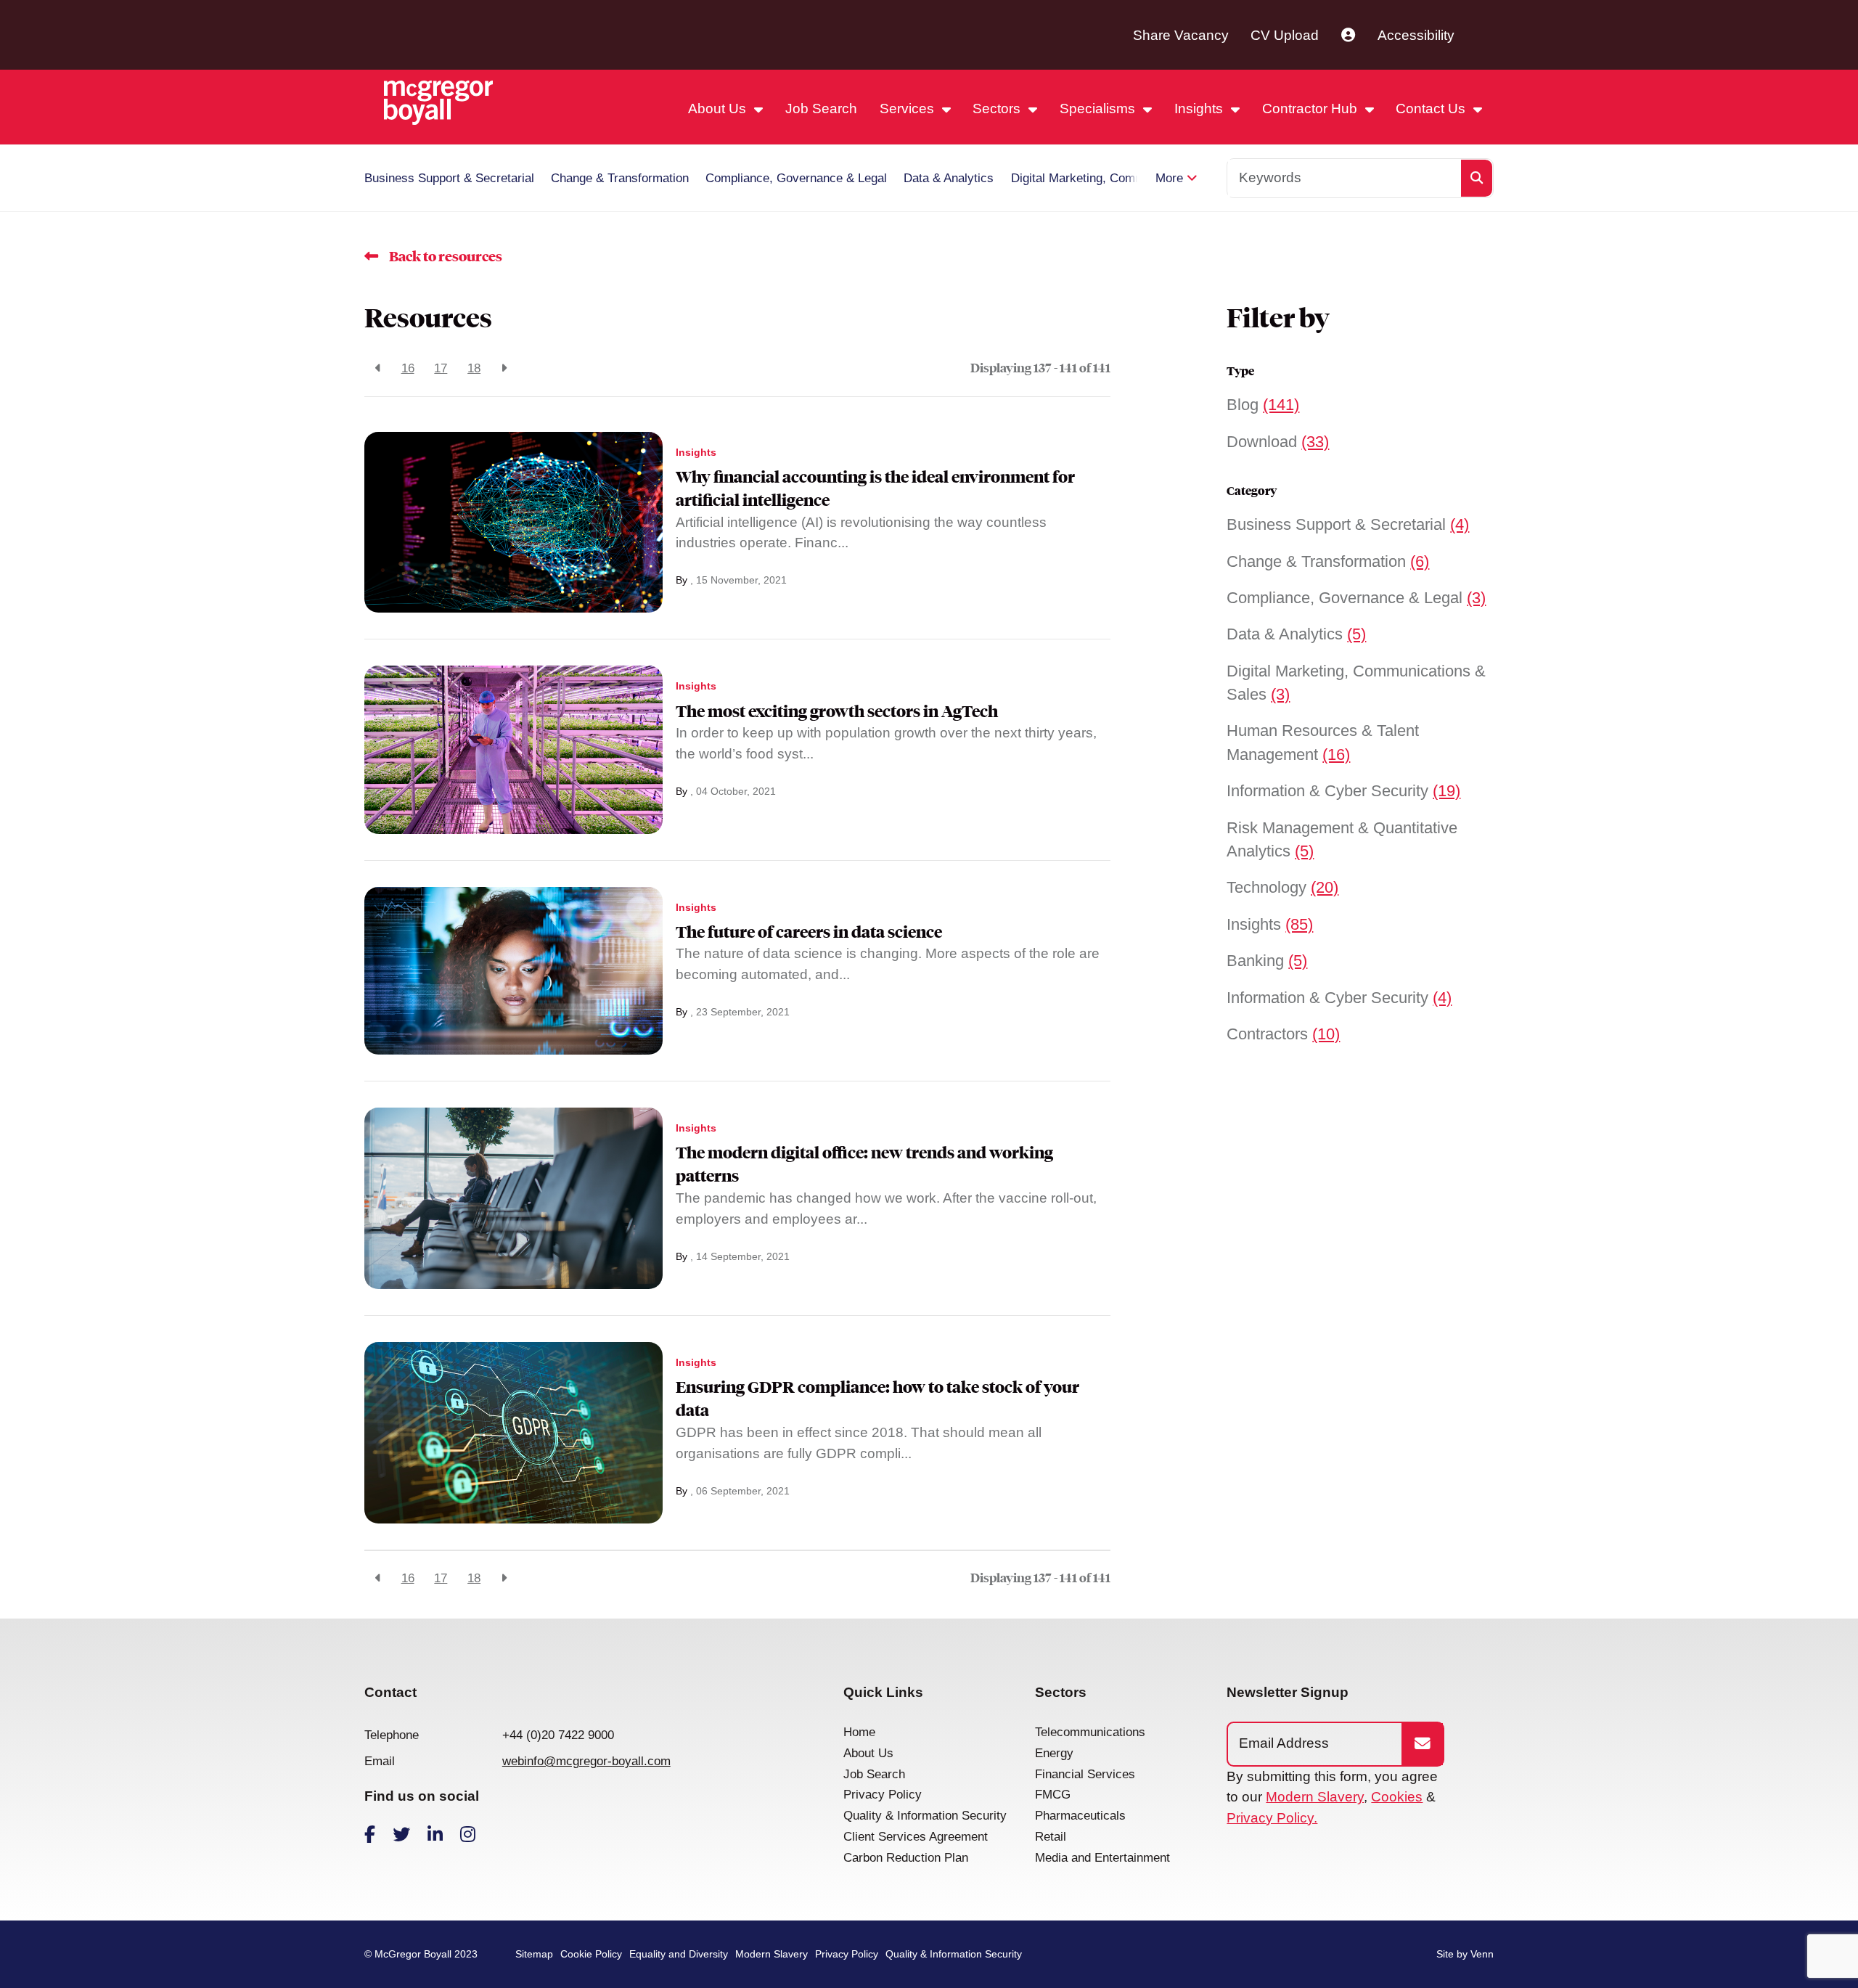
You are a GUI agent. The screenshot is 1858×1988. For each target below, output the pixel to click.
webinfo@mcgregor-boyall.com (586, 1761)
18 (474, 368)
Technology (1282, 887)
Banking (1267, 961)
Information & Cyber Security (1343, 791)
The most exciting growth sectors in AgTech (837, 711)
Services (909, 109)
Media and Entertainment (1102, 1858)
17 (441, 368)
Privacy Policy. (1272, 1818)
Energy (1054, 1753)
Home (859, 1732)
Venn (1482, 1954)
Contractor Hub (1311, 109)
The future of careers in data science (809, 932)
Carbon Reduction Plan (906, 1858)
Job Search (821, 109)
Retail (1051, 1837)
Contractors (1283, 1034)
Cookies (1397, 1797)
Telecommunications (1090, 1732)
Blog (1263, 405)
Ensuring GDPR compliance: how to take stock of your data (877, 1399)
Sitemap (534, 1954)
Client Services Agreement (916, 1837)
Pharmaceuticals (1080, 1816)
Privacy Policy (883, 1795)
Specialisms (1099, 109)
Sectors (998, 109)
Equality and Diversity (679, 1954)
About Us (719, 109)
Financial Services (1085, 1774)
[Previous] (378, 369)
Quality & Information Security (925, 1816)
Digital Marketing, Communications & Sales (1129, 178)
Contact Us (1432, 109)
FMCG (1053, 1795)
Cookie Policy (591, 1954)
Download (1278, 442)
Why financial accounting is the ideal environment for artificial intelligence (875, 488)
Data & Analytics (949, 178)
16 (408, 368)
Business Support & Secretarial (449, 178)
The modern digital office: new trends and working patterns (864, 1164)
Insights (1200, 109)
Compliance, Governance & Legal (796, 178)
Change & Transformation (620, 178)
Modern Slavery (1315, 1797)
